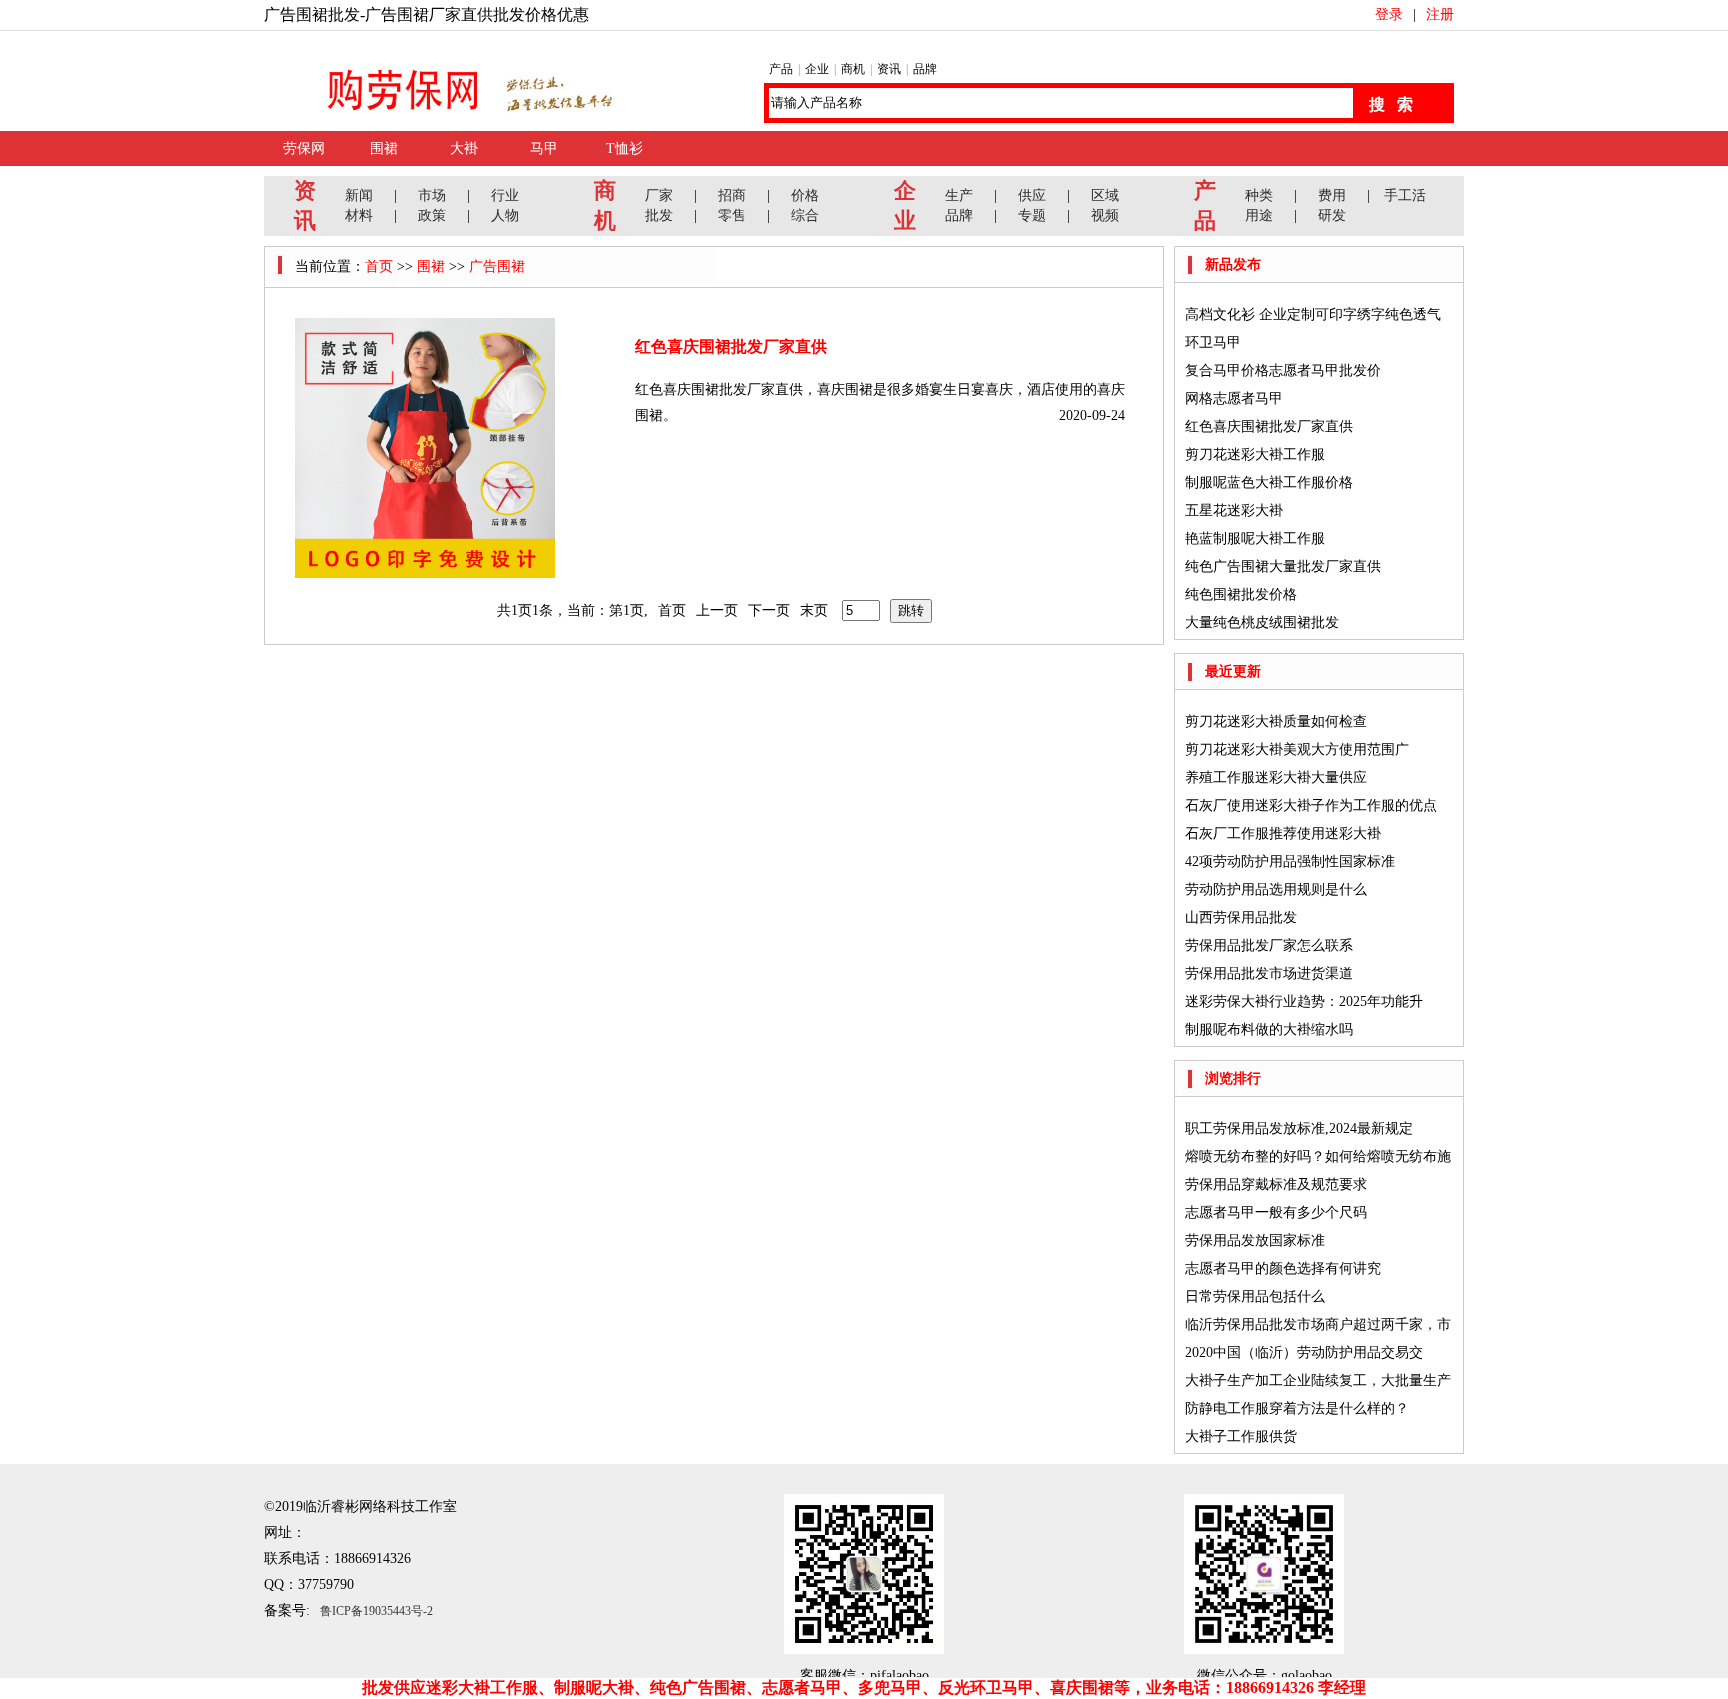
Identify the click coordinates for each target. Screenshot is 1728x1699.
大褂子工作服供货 (1241, 1436)
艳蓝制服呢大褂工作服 (1255, 538)
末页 (814, 610)
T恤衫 (624, 148)
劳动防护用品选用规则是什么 (1276, 889)
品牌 (925, 69)
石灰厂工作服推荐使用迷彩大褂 (1283, 833)
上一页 (717, 610)
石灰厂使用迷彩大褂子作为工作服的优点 (1311, 805)
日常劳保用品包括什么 (1255, 1296)
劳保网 (304, 148)
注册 (1440, 14)
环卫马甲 (1213, 342)
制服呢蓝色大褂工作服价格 (1269, 482)
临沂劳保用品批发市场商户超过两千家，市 (1318, 1324)
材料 (359, 215)
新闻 (359, 195)
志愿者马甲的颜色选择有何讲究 (1283, 1268)
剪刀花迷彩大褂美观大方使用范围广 (1297, 749)
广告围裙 (497, 266)
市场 (432, 195)
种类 (1259, 195)
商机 (853, 69)
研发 (1332, 215)
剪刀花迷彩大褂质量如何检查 (1276, 721)
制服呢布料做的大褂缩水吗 (1269, 1029)
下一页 (769, 610)
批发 (659, 215)
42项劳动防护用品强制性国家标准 (1290, 861)
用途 (1259, 215)
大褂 (464, 148)
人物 (505, 215)
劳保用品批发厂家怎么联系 (1269, 945)
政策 (432, 215)
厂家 (659, 195)
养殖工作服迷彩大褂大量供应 (1276, 777)
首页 (379, 266)
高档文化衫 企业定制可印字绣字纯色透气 (1313, 314)
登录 (1389, 14)
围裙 (384, 148)
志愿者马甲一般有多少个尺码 (1276, 1212)
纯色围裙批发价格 (1241, 594)
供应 (1032, 195)
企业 (817, 69)
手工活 (1405, 195)
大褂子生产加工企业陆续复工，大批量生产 (1318, 1380)
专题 (1032, 215)
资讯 (889, 69)
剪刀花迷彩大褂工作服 (1255, 454)
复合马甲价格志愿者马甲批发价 (1283, 370)
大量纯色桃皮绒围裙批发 (1262, 622)
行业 (505, 195)
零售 (732, 215)
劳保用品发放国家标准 (1255, 1240)
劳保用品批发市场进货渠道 (1269, 973)
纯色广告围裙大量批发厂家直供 (1283, 566)
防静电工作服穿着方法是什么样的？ (1297, 1408)
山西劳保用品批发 (1241, 917)
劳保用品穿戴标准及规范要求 (1276, 1184)
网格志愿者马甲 (1234, 398)
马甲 (544, 148)
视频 (1105, 215)
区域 (1105, 195)
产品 (781, 69)
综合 (805, 215)
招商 (732, 195)
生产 (959, 195)
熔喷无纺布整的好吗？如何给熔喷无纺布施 (1318, 1156)
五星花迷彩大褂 (1234, 510)
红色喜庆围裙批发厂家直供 (731, 346)
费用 (1332, 195)
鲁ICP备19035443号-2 (376, 1611)
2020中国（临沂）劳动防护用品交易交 (1304, 1352)
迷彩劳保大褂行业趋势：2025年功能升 (1304, 1001)
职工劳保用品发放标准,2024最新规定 (1299, 1128)
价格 (805, 195)
